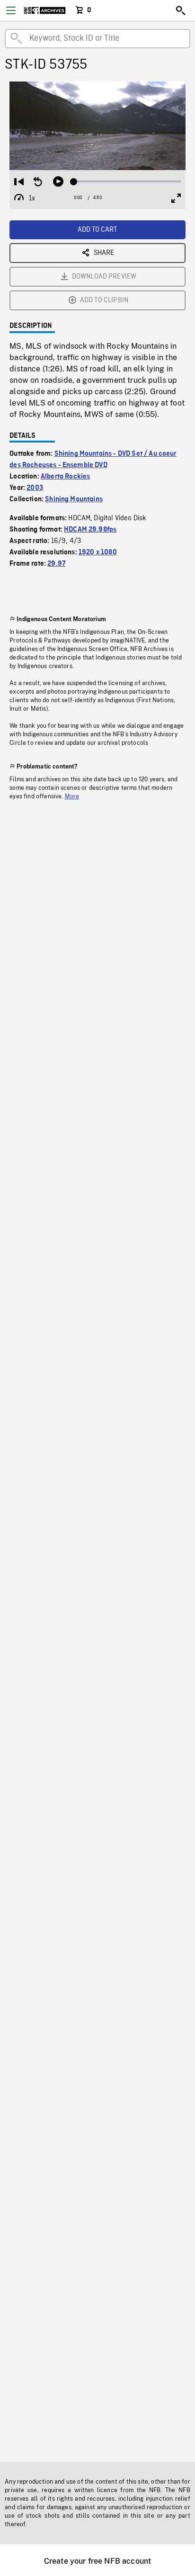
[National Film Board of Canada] (45, 10)
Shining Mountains (74, 499)
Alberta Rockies (65, 477)
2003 (35, 488)
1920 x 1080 (98, 552)
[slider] (127, 181)
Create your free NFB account (97, 2561)
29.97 (56, 564)
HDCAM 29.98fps (90, 530)
